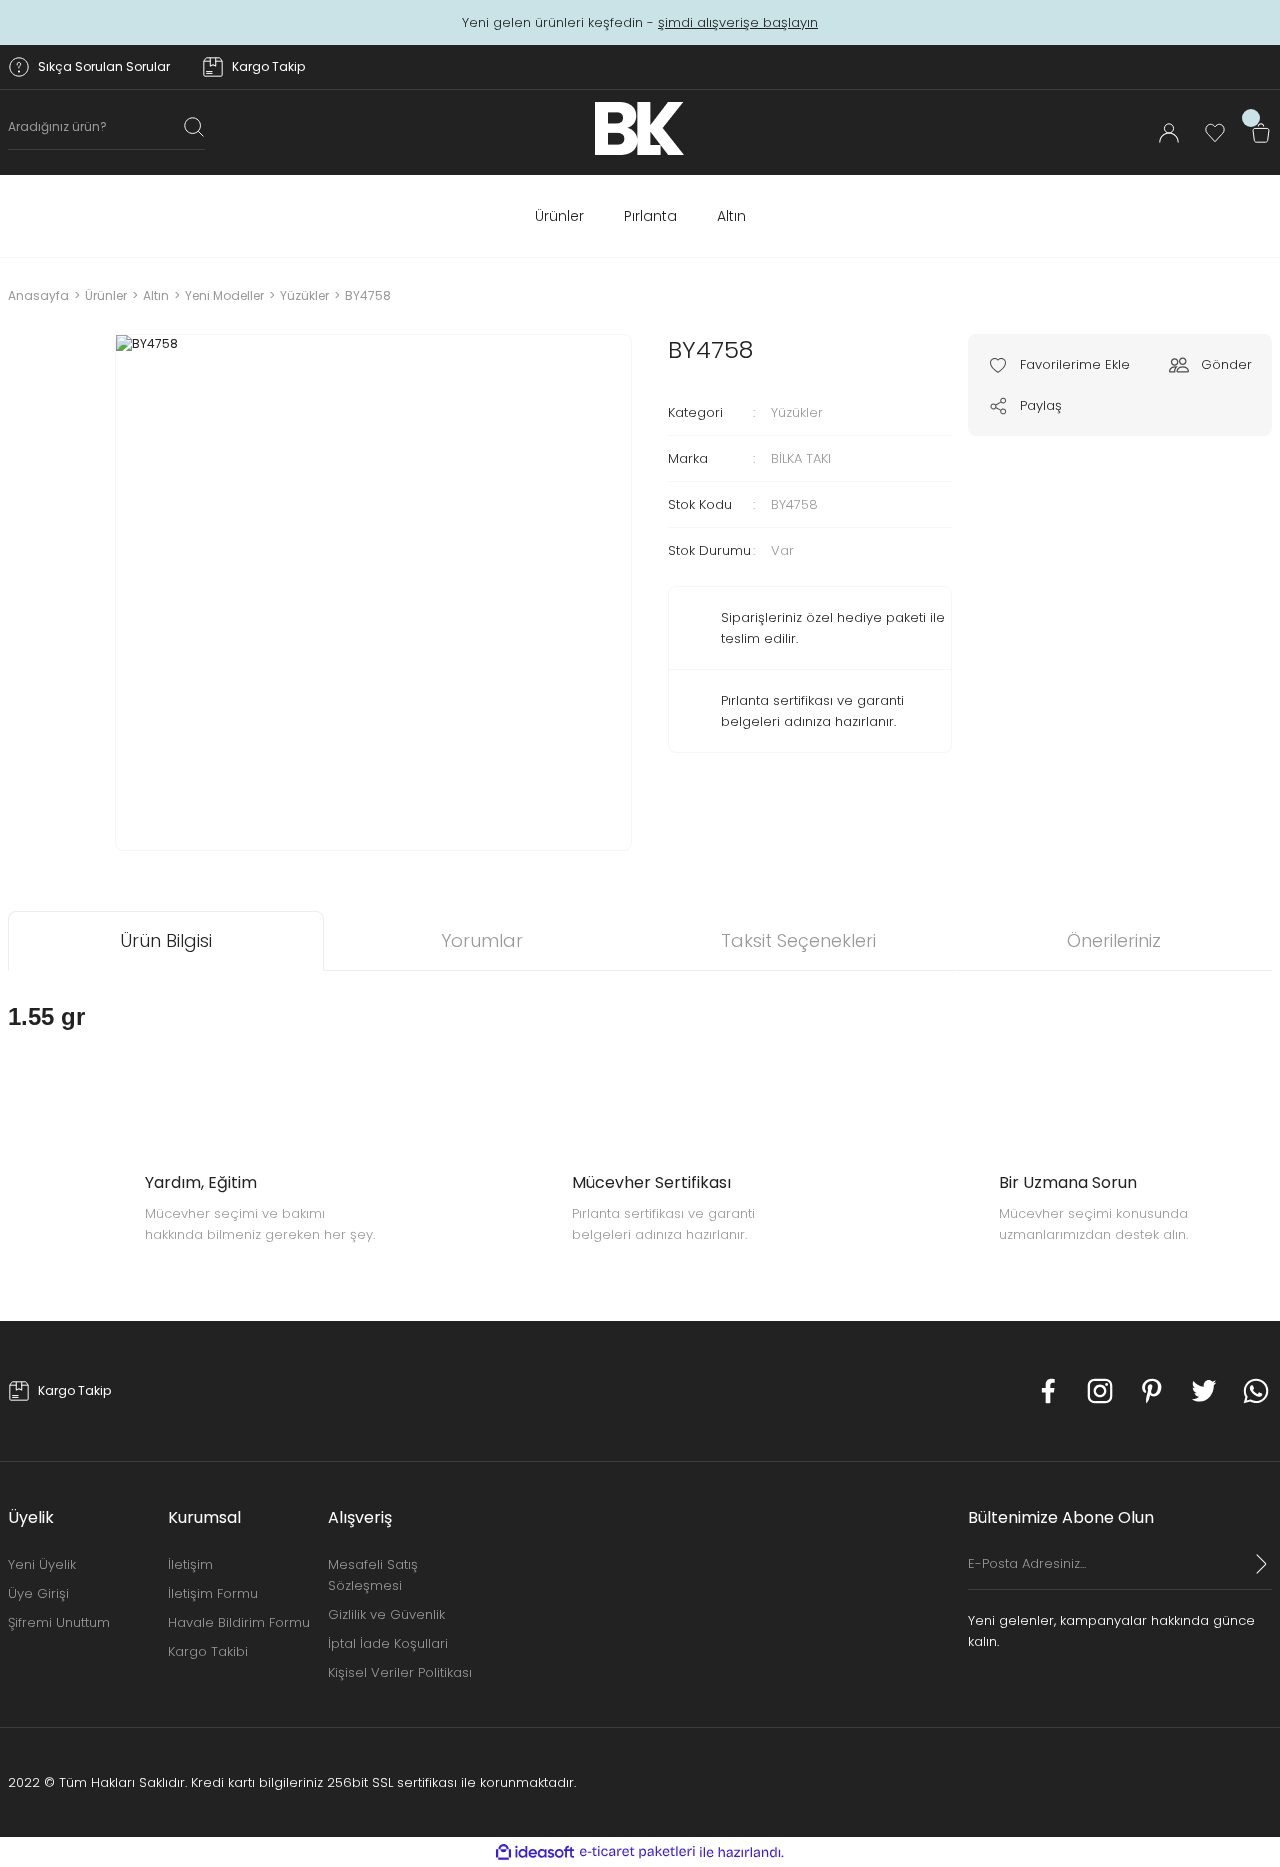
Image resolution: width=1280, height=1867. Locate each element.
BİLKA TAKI (801, 458)
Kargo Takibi (208, 1651)
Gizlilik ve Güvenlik (386, 1614)
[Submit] (1262, 1564)
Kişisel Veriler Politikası (400, 1672)
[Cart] (1261, 133)
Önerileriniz (1114, 940)
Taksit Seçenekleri (798, 940)
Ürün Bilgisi (166, 940)
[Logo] (639, 128)
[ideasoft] (535, 1852)
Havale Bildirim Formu (239, 1622)
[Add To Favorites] (1059, 364)
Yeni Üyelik (42, 1564)
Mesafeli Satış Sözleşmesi (373, 1575)
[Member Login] (1169, 133)
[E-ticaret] (637, 1852)
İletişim (190, 1564)
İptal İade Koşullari (388, 1643)
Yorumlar (482, 940)
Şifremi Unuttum (59, 1622)
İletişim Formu (213, 1593)
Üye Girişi (38, 1593)
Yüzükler (797, 412)
